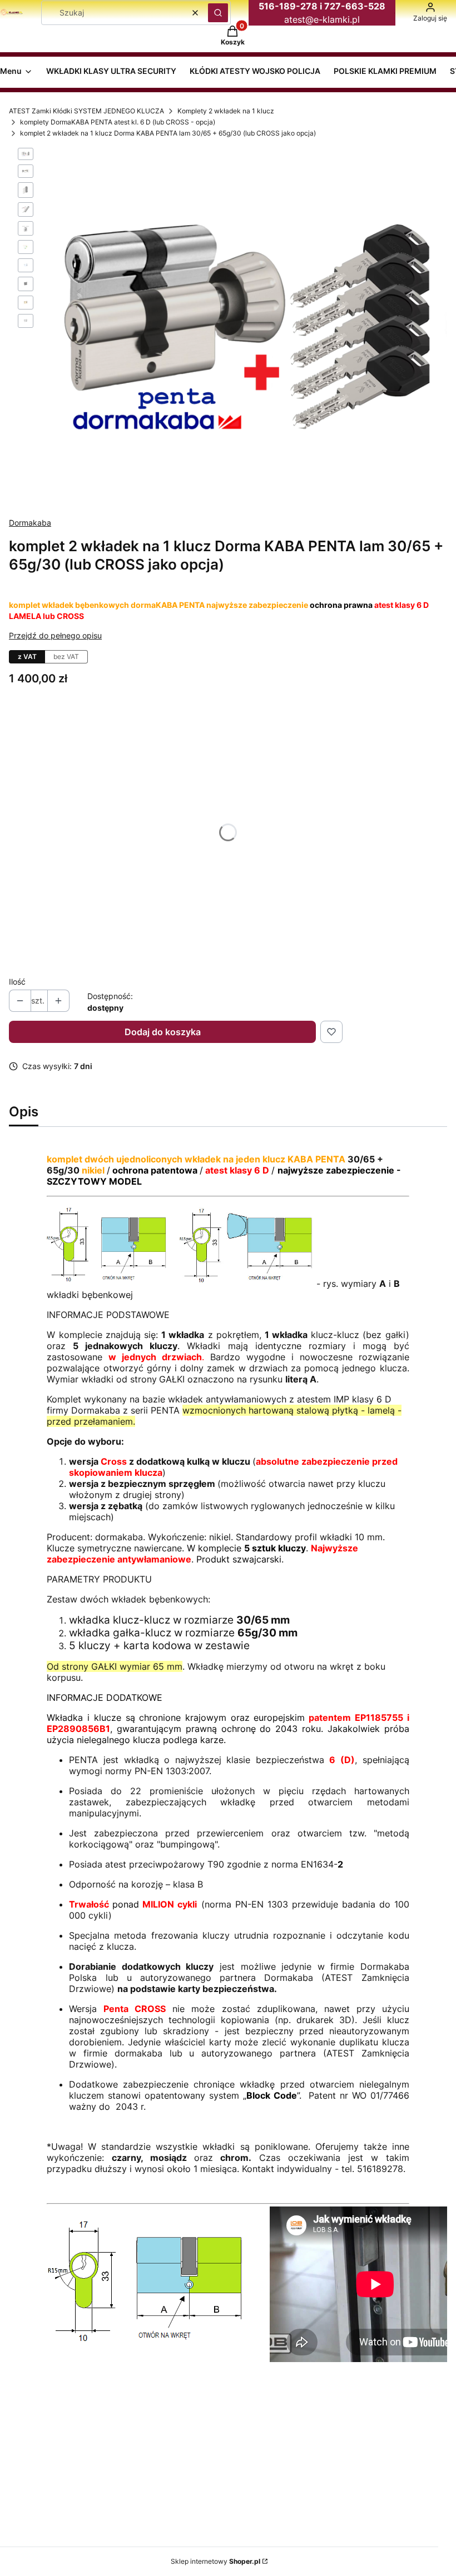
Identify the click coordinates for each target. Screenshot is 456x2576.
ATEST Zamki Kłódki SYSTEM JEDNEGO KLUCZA (86, 111)
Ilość (17, 982)
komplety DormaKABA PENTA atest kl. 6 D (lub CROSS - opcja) (118, 122)
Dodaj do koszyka (163, 1032)
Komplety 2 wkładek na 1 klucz (226, 111)
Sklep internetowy (215, 2561)
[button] (218, 13)
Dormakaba (30, 523)
